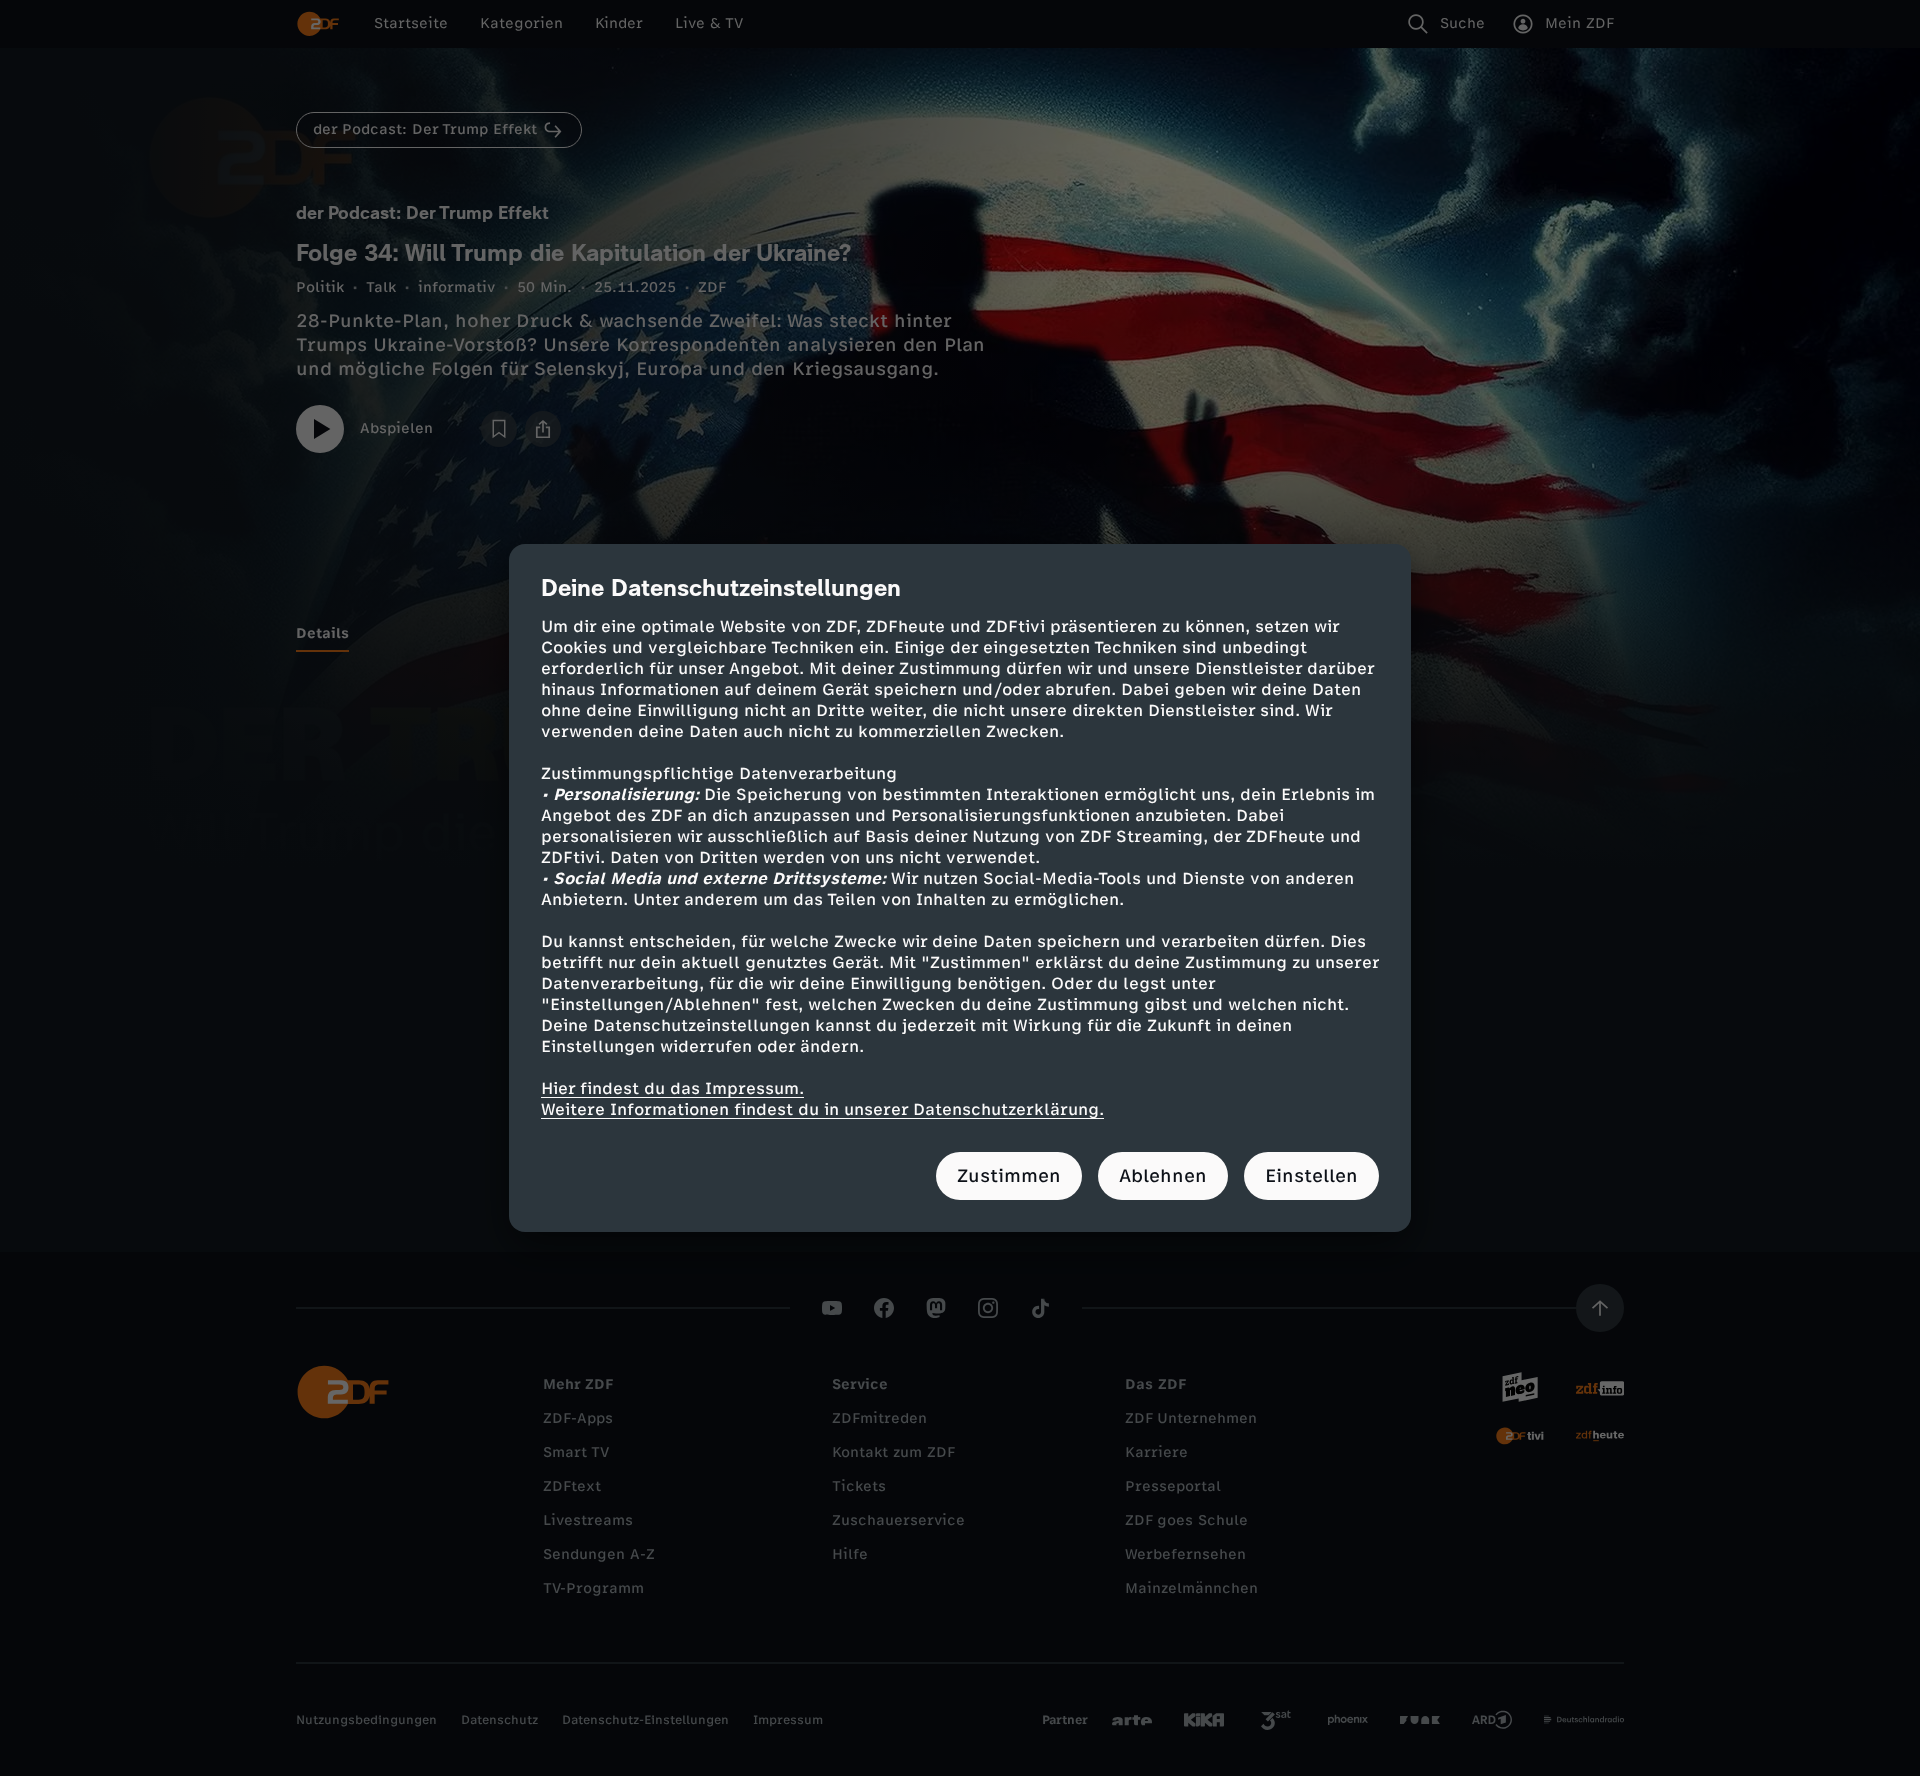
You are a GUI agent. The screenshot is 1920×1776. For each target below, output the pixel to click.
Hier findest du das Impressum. (672, 1088)
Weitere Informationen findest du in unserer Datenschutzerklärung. (822, 1109)
